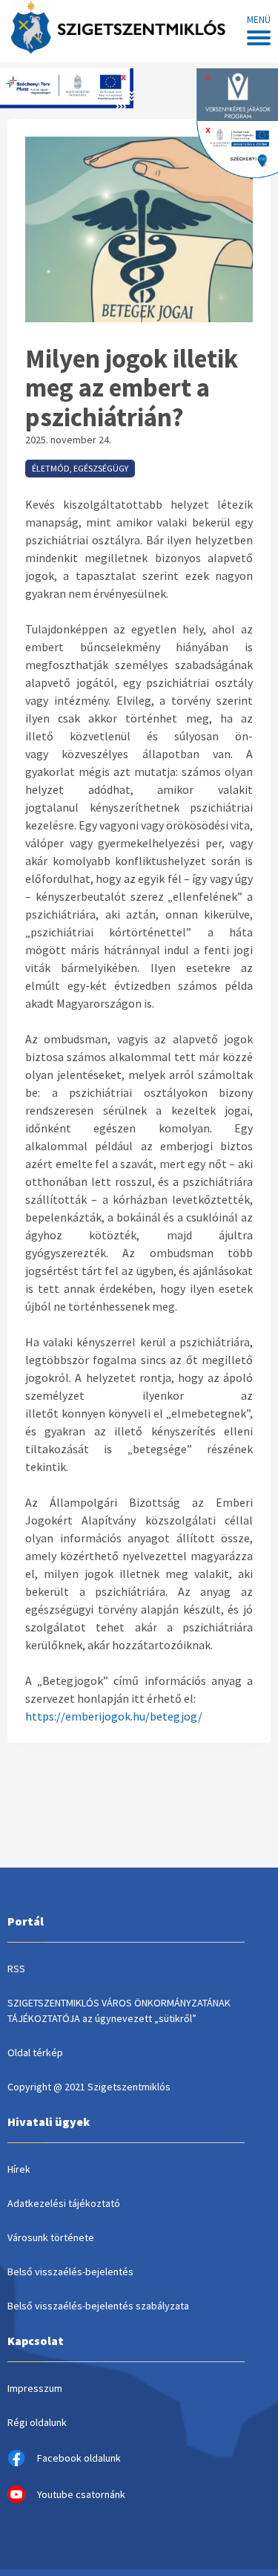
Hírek (19, 2169)
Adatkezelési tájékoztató (64, 2203)
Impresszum (35, 2388)
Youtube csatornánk (81, 2494)
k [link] (105, 665)
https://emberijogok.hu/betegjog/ (114, 1716)
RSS (16, 1969)
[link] (105, 665)
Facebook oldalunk (79, 2458)
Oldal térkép (35, 2052)
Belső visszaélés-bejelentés (70, 2272)
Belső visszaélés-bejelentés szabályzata (98, 2306)
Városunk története (51, 2237)
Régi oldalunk (37, 2422)
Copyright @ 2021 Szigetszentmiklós (89, 2087)
